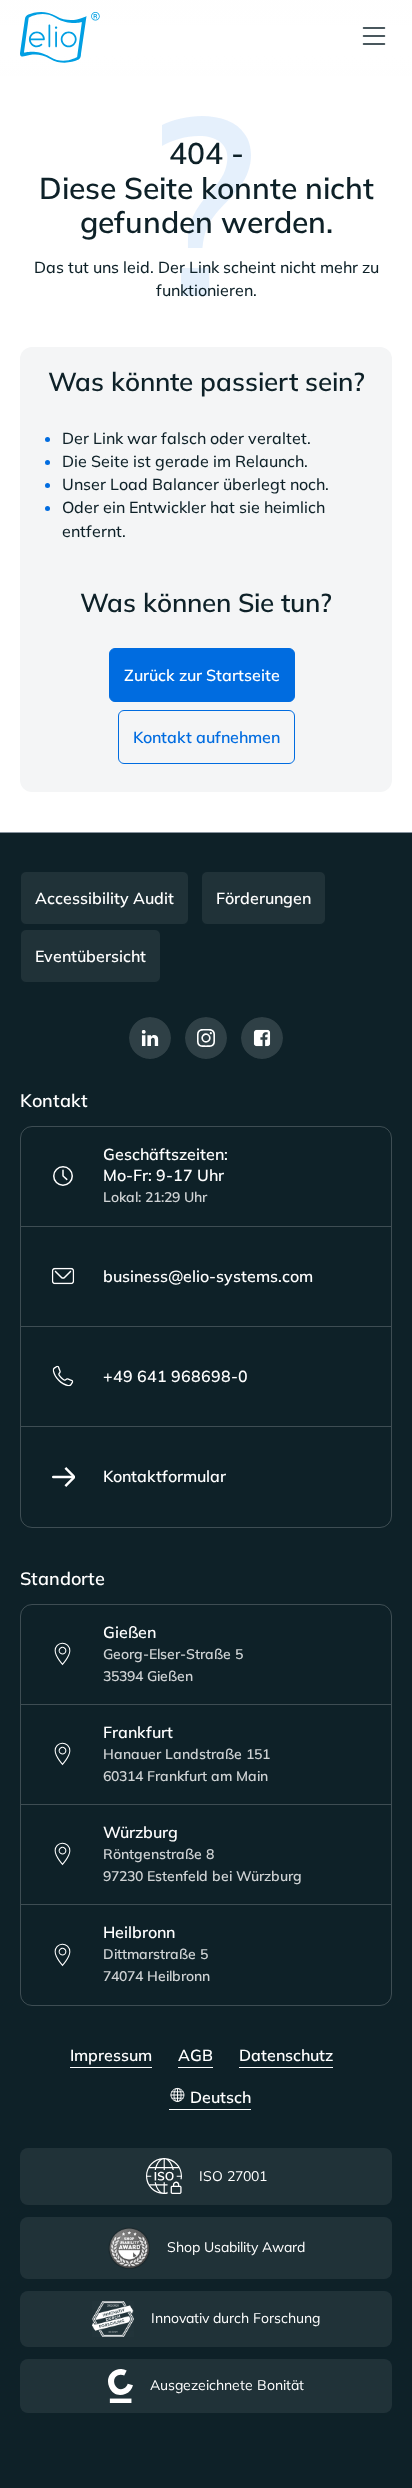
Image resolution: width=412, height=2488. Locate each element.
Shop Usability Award (236, 2247)
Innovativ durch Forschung (235, 2318)
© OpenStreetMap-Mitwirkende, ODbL (295, 1705)
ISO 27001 (233, 2176)
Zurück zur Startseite (202, 675)
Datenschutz (286, 2055)
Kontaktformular (164, 1476)
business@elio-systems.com (208, 1276)
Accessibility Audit (104, 898)
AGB (195, 2055)
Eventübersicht (90, 956)
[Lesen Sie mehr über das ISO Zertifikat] (363, 2376)
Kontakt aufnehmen (206, 737)
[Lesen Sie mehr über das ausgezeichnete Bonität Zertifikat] (363, 2442)
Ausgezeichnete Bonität (227, 2385)
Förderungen (263, 898)
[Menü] (374, 37)
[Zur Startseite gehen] (60, 37)
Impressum (111, 2055)
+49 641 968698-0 (175, 1376)
